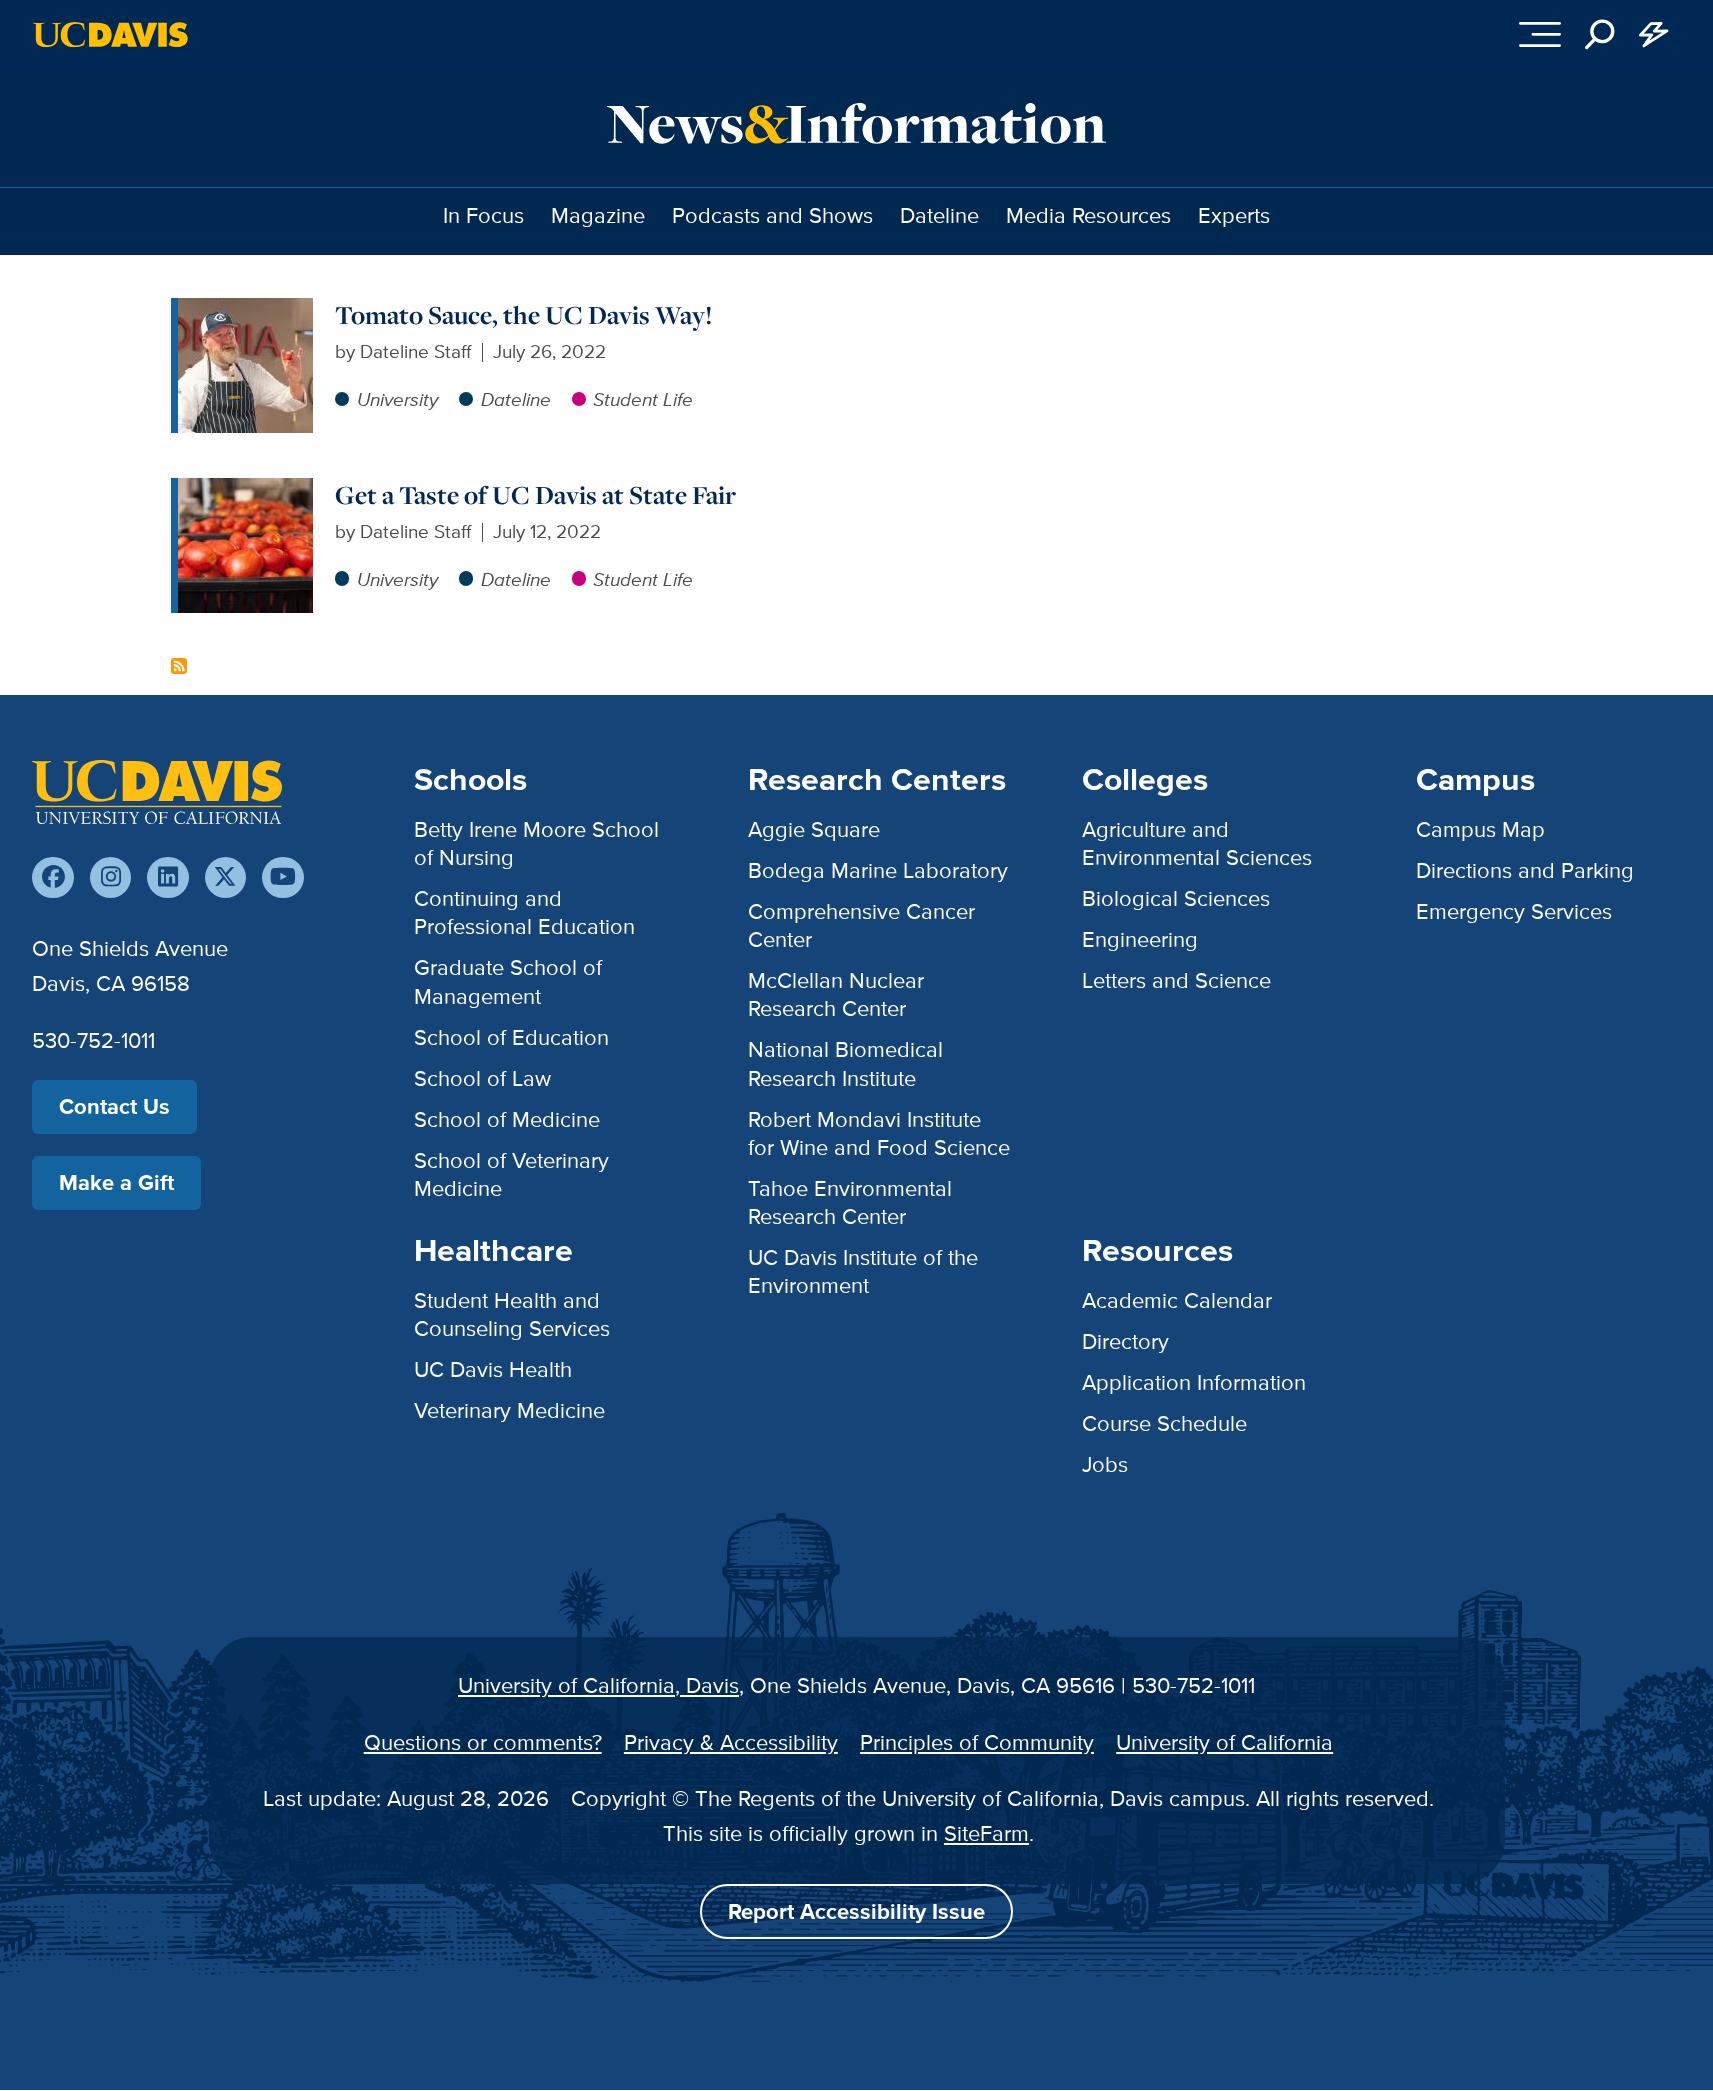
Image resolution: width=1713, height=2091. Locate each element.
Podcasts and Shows (772, 215)
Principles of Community (977, 1742)
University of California (1224, 1742)
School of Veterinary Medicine (511, 1174)
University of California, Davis (598, 1685)
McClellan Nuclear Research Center (836, 994)
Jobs (1105, 1464)
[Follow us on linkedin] (167, 877)
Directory (1125, 1341)
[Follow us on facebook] (52, 877)
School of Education (511, 1037)
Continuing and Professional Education (524, 912)
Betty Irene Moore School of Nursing (536, 843)
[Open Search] (1600, 35)
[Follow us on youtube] (282, 877)
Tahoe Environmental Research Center (850, 1202)
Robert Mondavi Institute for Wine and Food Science (879, 1133)
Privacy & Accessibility (731, 1742)
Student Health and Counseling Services (512, 1314)
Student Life (643, 399)
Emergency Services (1514, 911)
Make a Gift (116, 1182)
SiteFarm (986, 1833)
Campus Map (1480, 829)
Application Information (1194, 1382)
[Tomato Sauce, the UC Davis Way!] (245, 311)
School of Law (482, 1078)
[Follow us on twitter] (225, 877)
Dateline (939, 215)
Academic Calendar (1177, 1300)
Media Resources (1088, 215)
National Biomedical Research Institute (845, 1063)
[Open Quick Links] (1654, 35)
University (397, 399)
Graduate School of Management (508, 981)
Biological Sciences (1176, 898)
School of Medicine (507, 1119)
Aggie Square (814, 829)
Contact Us (114, 1106)
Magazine (598, 215)
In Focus (483, 215)
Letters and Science (1176, 980)
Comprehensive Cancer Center (861, 925)
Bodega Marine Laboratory (878, 870)
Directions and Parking (1525, 870)
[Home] (157, 792)
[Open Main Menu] (1540, 35)
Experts (1234, 215)
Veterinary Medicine (509, 1410)
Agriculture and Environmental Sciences (1197, 843)
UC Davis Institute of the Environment (863, 1271)
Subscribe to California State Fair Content (179, 666)
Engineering (1140, 939)
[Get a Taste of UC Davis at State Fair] (245, 491)
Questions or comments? (483, 1742)
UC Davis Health (493, 1369)
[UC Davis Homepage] (110, 34)
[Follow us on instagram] (110, 877)
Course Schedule (1164, 1423)
